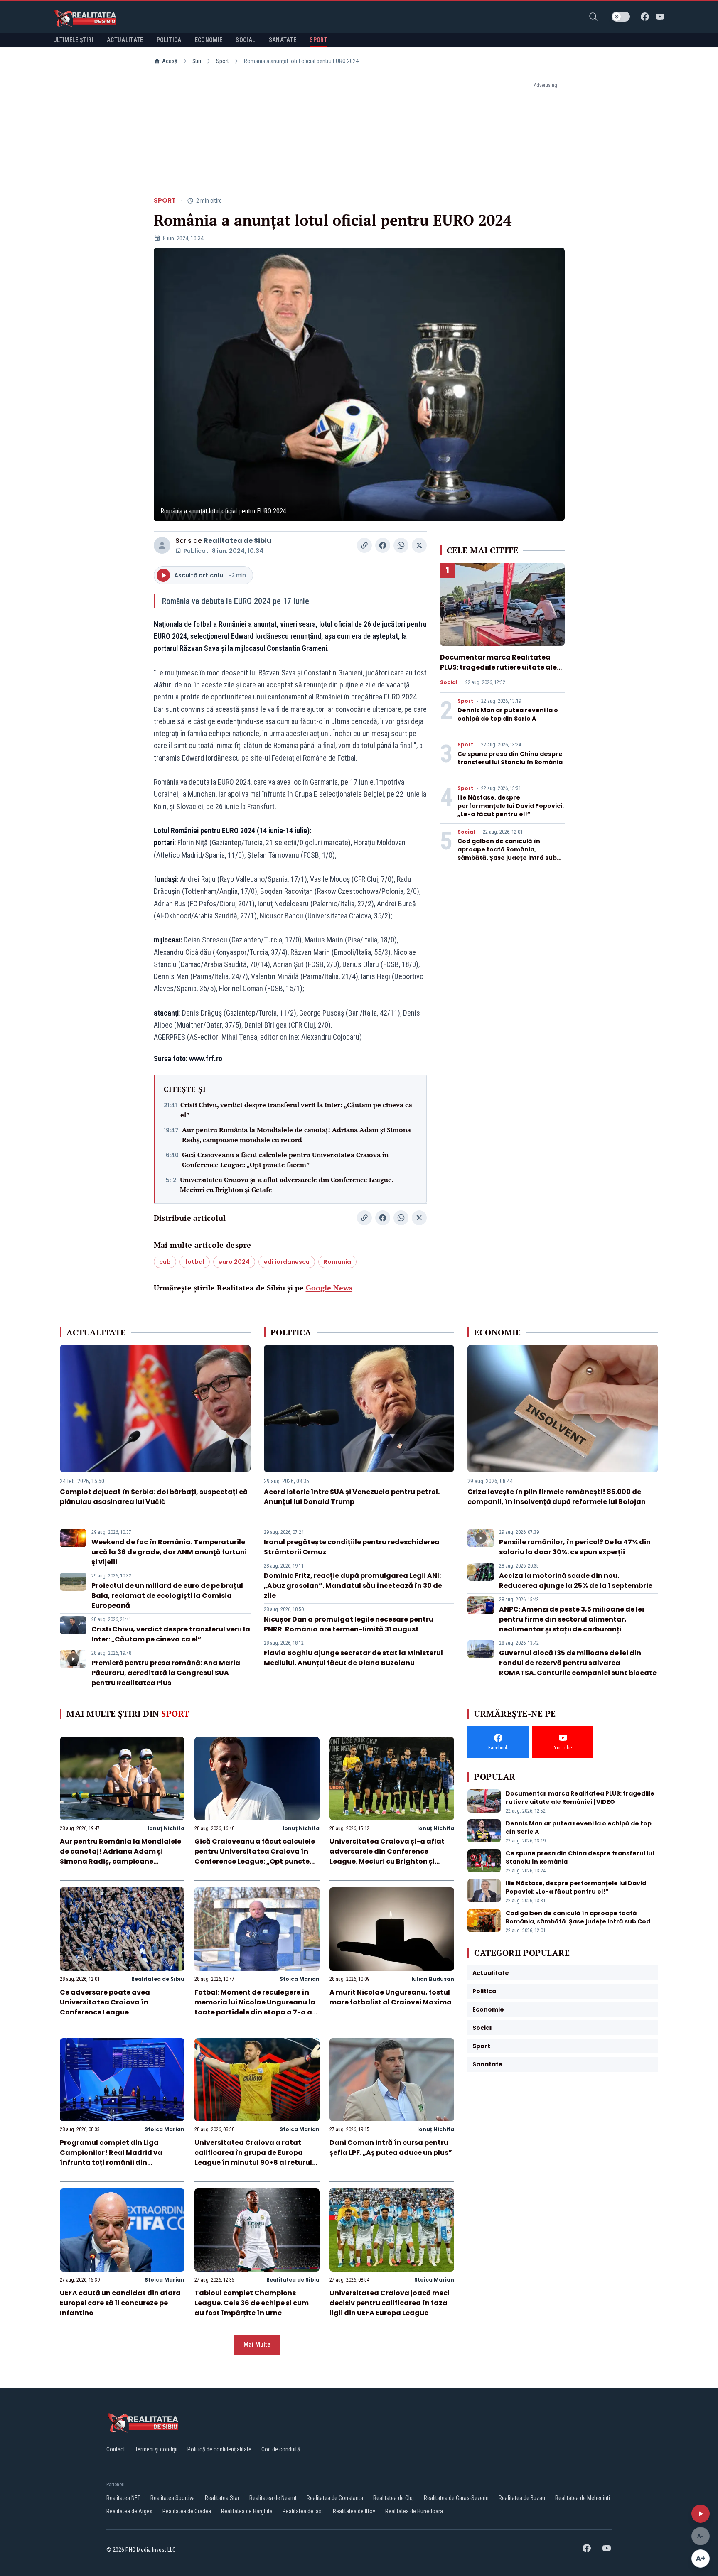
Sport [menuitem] (318, 40)
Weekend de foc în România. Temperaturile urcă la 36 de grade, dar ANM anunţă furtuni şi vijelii (169, 1552)
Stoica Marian (300, 1979)
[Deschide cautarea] (593, 17)
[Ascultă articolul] (701, 2514)
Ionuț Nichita (166, 1828)
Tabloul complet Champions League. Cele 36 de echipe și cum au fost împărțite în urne (252, 2303)
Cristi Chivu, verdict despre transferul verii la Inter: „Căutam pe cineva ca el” (296, 1110)
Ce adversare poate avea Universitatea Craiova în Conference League (105, 2002)
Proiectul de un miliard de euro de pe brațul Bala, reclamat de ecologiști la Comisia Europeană (167, 1596)
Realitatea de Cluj (393, 2498)
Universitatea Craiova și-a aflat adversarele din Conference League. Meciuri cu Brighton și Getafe (287, 1185)
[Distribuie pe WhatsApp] (401, 545)
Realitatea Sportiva (173, 2498)
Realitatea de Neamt (273, 2498)
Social (449, 682)
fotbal (195, 1262)
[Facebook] (645, 17)
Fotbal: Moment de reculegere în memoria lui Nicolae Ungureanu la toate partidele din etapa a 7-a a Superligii (255, 2007)
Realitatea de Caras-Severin (456, 2498)
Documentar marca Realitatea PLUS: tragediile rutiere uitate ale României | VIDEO (498, 667)
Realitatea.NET (123, 2498)
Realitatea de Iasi (303, 2511)
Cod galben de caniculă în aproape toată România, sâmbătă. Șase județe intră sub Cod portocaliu (507, 854)
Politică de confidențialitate (219, 2449)
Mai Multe (257, 2344)
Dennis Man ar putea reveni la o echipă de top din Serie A (508, 714)
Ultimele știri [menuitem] (73, 40)
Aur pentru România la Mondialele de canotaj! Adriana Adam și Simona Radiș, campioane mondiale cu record (296, 1135)
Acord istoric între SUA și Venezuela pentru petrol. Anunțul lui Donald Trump (352, 1497)
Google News (329, 1288)
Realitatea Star (222, 2498)
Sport (223, 61)
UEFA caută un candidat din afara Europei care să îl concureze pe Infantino (120, 2303)
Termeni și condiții (156, 2449)
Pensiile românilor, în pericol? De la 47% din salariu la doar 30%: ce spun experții (575, 1547)
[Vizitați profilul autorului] (162, 545)
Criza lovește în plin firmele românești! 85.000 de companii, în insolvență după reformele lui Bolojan (557, 1497)
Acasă (170, 61)
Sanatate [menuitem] (283, 40)
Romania (337, 1262)
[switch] (621, 17)
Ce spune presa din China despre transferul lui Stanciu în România (510, 758)
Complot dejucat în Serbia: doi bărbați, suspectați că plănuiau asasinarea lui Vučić (154, 1497)
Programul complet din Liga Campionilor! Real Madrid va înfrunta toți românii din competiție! (111, 2158)
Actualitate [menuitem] (125, 40)
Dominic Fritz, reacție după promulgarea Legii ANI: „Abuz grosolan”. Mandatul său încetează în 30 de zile (353, 1586)
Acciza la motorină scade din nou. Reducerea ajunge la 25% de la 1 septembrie (576, 1581)
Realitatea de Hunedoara (414, 2511)
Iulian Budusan (433, 1979)
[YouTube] (660, 17)
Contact (116, 2449)
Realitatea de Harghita (247, 2511)
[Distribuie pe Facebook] (383, 545)
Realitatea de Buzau (522, 2498)
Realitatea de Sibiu (237, 541)
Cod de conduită (281, 2449)
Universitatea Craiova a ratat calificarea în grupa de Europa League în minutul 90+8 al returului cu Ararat (257, 2158)
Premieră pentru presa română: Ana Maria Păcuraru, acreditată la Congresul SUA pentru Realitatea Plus (166, 1673)
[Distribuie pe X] (419, 545)
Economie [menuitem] (209, 40)
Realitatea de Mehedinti (583, 2498)
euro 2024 (234, 1262)
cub (165, 1262)
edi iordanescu (287, 1262)
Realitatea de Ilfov (354, 2511)
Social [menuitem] (245, 40)
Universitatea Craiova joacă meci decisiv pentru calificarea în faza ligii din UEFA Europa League (390, 2303)
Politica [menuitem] (169, 40)
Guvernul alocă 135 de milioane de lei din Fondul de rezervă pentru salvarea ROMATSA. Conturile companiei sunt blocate (578, 1663)
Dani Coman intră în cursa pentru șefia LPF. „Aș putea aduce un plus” (391, 2148)
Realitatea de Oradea (187, 2511)
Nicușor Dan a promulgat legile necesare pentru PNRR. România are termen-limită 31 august (349, 1624)
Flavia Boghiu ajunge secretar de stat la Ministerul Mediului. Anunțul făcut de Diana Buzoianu (353, 1658)
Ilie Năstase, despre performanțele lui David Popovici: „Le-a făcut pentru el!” (511, 806)
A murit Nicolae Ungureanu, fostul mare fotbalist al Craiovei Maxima (391, 1997)
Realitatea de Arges (129, 2511)
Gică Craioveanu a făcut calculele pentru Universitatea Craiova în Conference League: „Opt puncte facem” (285, 1160)
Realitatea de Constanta (335, 2498)
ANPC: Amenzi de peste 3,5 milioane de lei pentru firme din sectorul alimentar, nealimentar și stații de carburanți (572, 1619)
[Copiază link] (364, 545)
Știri (197, 61)
